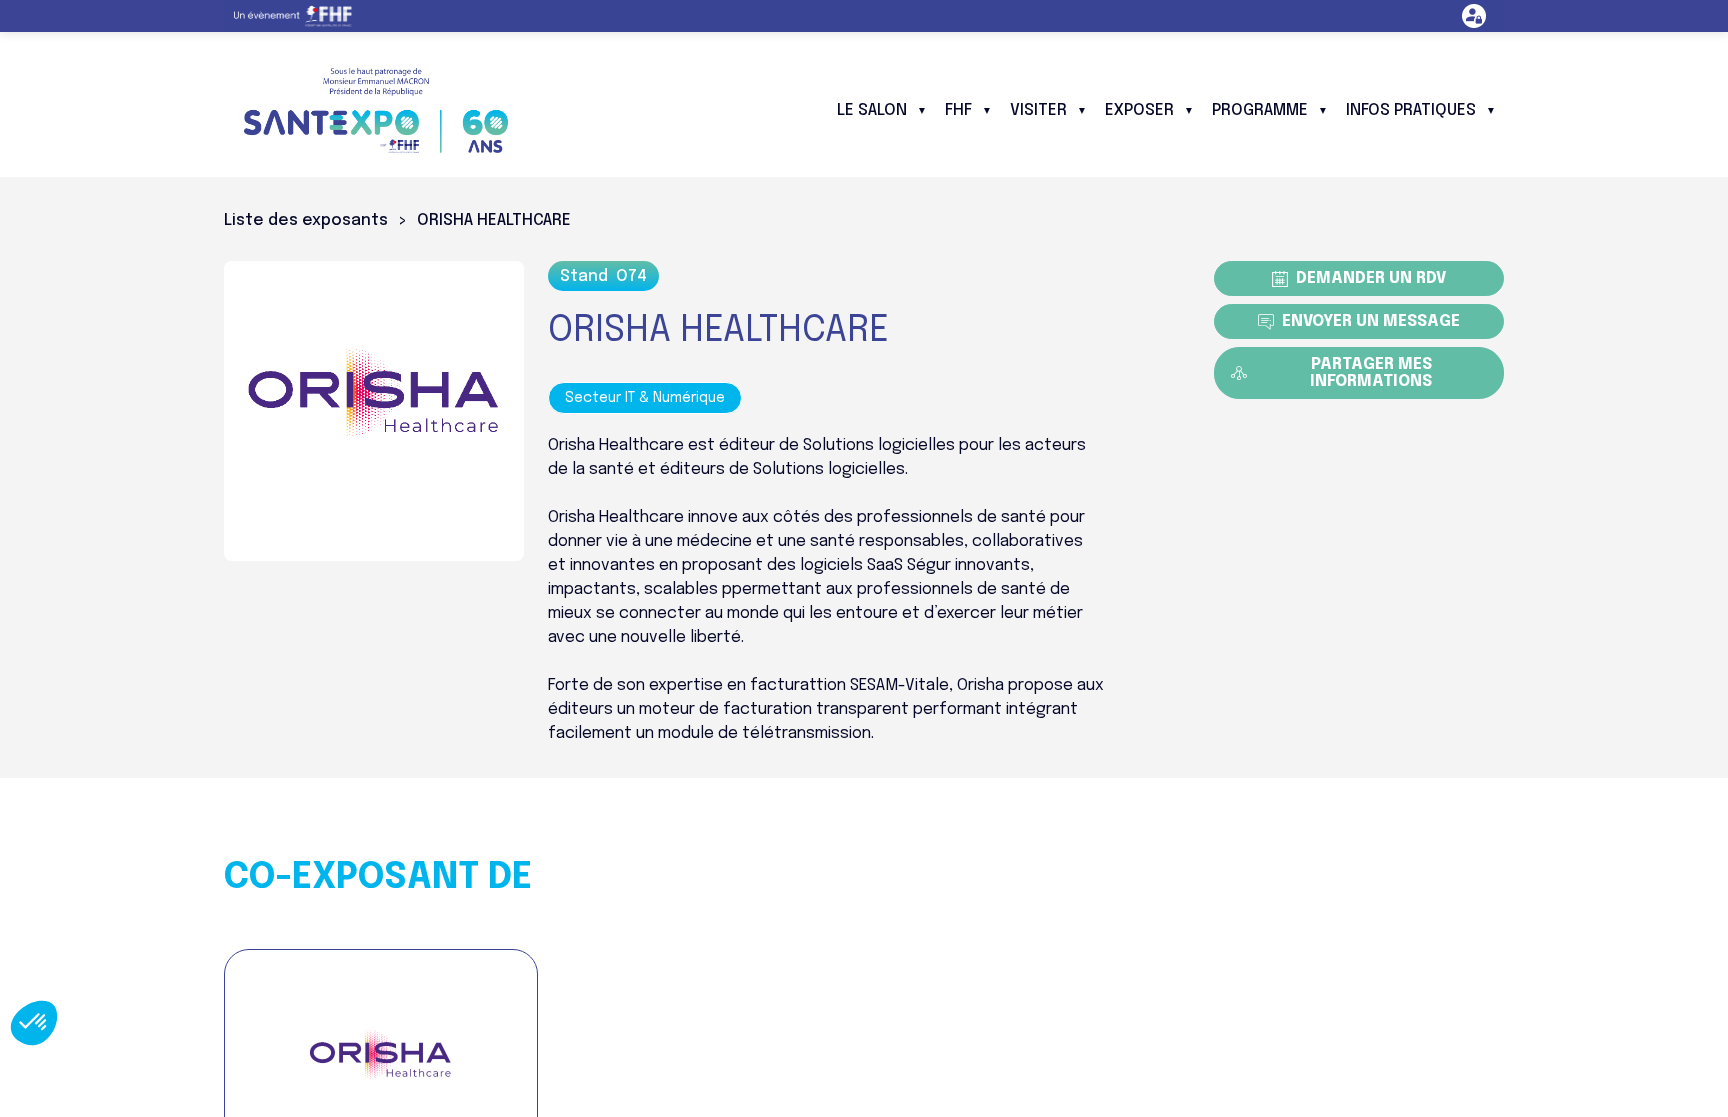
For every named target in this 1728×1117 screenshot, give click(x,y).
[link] (300, 16)
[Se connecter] (1474, 16)
